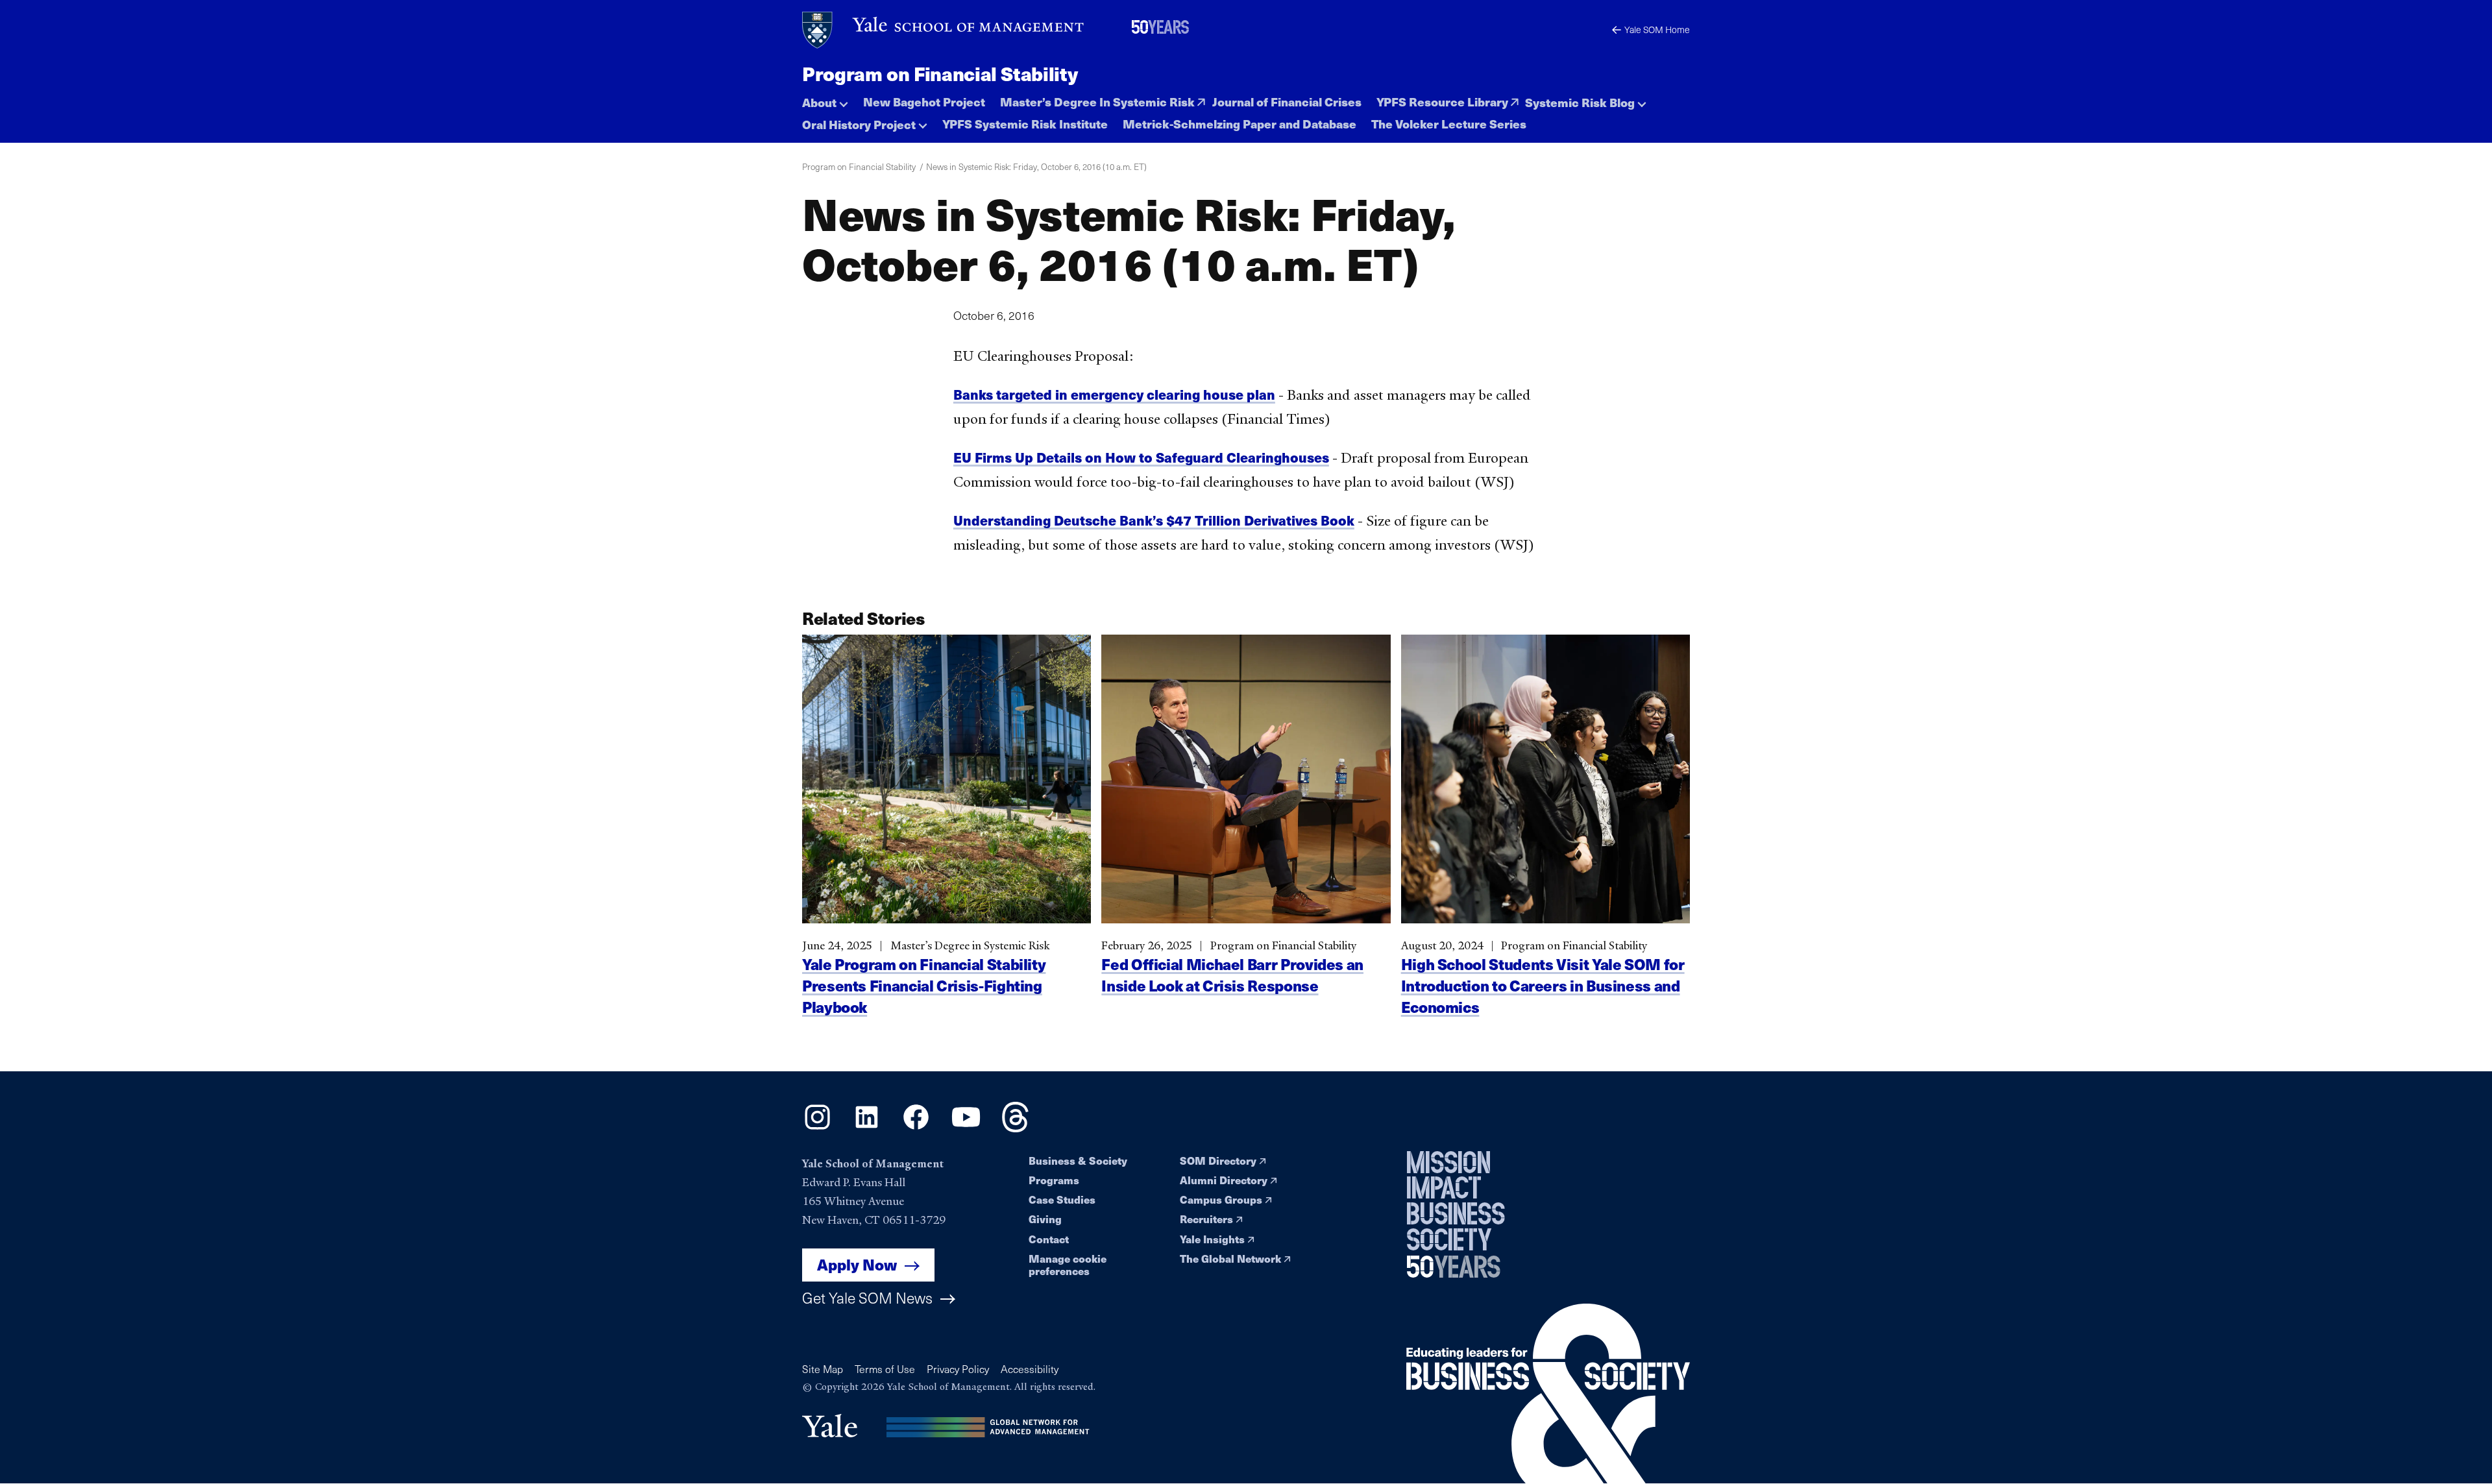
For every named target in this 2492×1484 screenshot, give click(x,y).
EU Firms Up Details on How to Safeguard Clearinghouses (1141, 457)
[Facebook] (916, 1128)
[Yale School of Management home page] (944, 30)
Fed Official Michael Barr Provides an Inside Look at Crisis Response (1232, 975)
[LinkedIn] (867, 1128)
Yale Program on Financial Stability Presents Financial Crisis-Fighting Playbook (924, 985)
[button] (825, 99)
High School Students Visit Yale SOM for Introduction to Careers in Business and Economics (1543, 985)
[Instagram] (817, 1128)
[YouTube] (966, 1128)
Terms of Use (885, 1369)
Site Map (823, 1369)
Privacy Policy (958, 1369)
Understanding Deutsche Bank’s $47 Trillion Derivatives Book (1154, 520)
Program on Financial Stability (940, 73)
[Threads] (1015, 1128)
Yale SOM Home (1657, 30)
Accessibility (1030, 1369)
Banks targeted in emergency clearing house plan (1114, 394)
